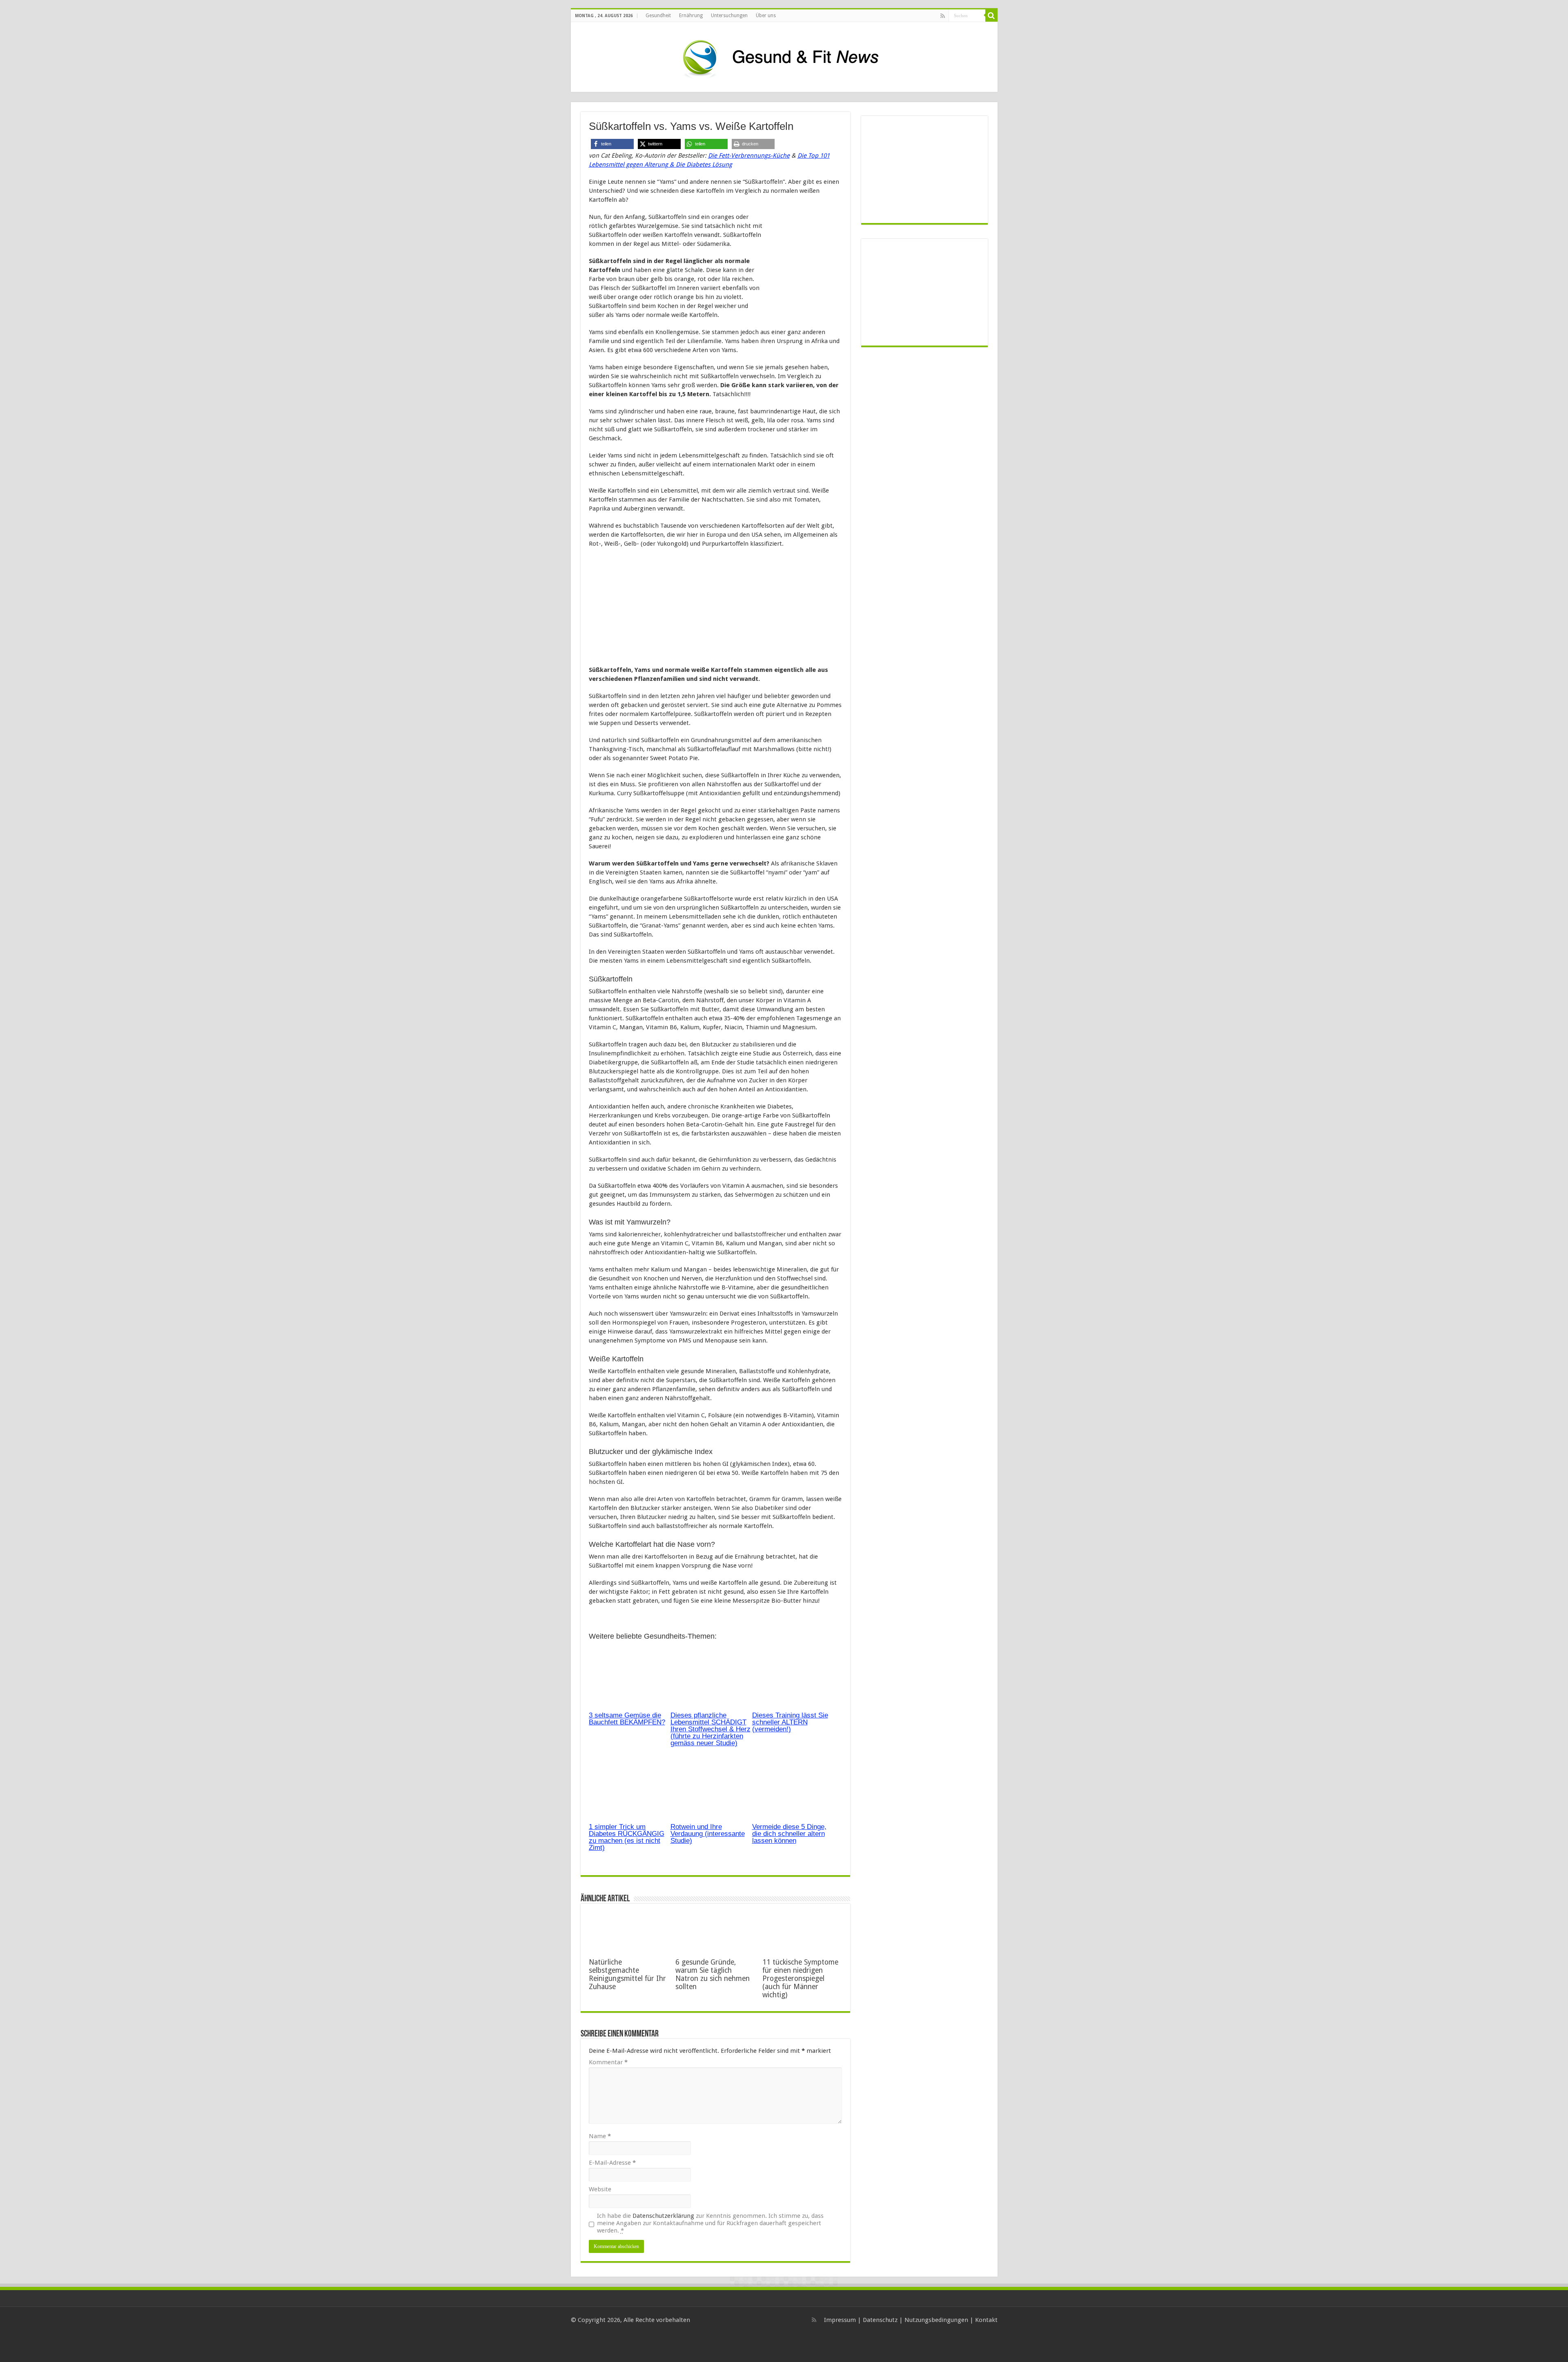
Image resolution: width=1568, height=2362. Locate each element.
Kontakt (986, 2320)
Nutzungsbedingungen (936, 2320)
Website (600, 2189)
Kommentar (608, 2062)
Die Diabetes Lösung (704, 165)
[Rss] (943, 16)
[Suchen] (991, 16)
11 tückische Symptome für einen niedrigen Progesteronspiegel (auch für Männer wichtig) (800, 1978)
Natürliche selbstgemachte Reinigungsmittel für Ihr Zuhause (627, 1974)
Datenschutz (880, 2320)
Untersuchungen (729, 16)
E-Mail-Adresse (612, 2163)
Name (600, 2136)
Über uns (766, 16)
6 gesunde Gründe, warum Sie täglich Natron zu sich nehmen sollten (713, 1974)
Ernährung (691, 16)
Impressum (840, 2320)
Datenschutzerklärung (663, 2216)
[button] (612, 144)
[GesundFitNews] (784, 56)
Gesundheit (658, 16)
